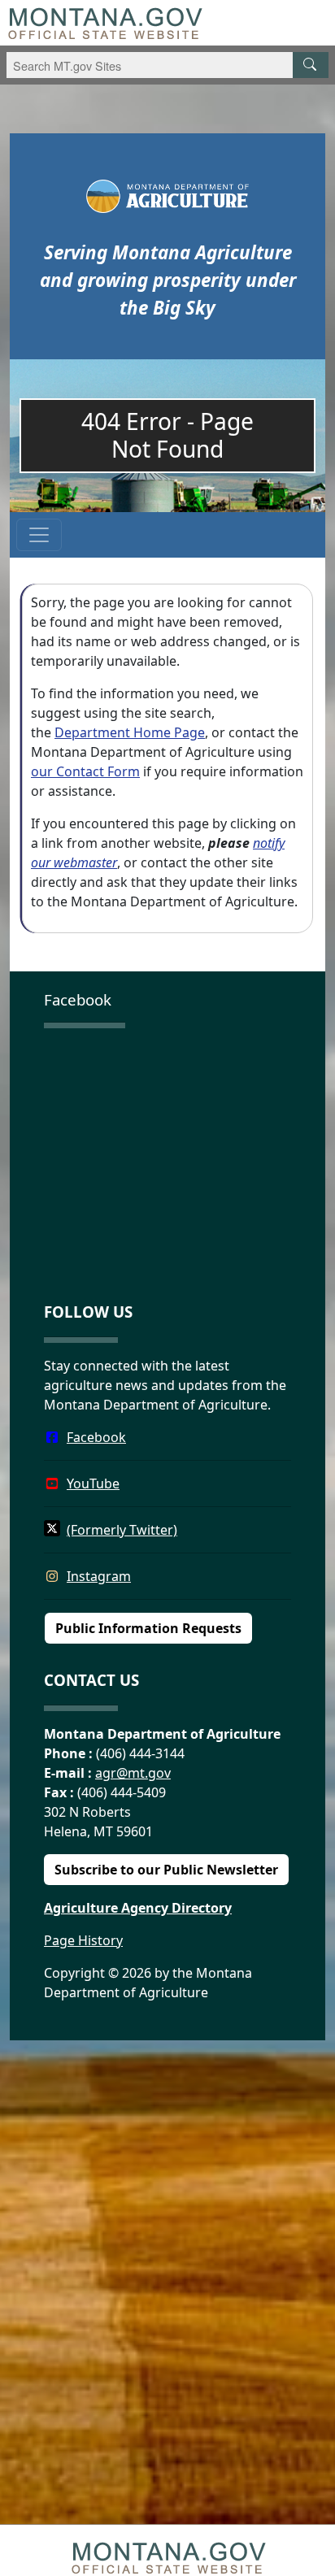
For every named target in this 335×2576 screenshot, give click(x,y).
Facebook (96, 1437)
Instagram (99, 1576)
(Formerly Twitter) (122, 1530)
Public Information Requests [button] (148, 1628)
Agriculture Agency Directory (138, 1908)
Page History (83, 1940)
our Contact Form (85, 771)
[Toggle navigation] (39, 535)
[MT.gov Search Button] (311, 65)
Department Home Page (130, 732)
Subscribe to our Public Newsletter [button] (166, 1870)
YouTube (93, 1483)
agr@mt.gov (133, 1773)
